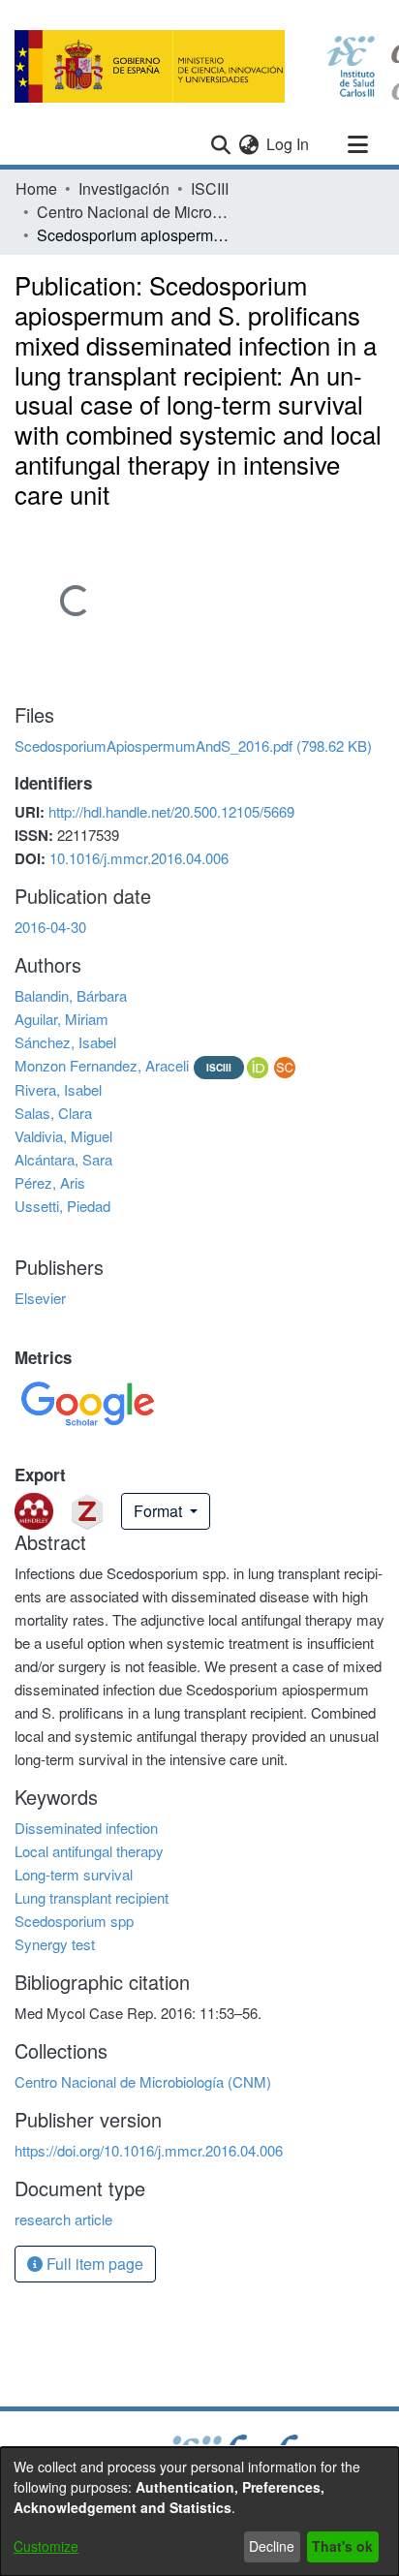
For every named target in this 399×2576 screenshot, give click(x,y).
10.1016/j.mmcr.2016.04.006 (139, 858)
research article (63, 2219)
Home (36, 188)
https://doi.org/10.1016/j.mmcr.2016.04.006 (149, 2150)
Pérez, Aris (50, 1182)
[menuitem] (248, 144)
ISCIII (210, 188)
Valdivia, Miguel (63, 1136)
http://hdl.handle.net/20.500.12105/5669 (171, 811)
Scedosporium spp (74, 1921)
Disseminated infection (86, 1828)
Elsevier (40, 1298)
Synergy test (55, 1944)
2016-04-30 (50, 927)
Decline (272, 2546)
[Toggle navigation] (357, 144)
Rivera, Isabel (58, 1089)
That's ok (342, 2546)
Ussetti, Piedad (62, 1206)
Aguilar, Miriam (61, 1019)
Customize (46, 2546)
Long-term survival (74, 1874)
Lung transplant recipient (92, 1897)
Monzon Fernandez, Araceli (102, 1065)
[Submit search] (220, 144)
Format (160, 1511)
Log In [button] (289, 144)
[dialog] (199, 2512)
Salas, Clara (53, 1113)
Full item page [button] (93, 2264)
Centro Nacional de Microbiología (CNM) (134, 212)
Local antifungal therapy (89, 1851)
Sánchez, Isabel (65, 1042)
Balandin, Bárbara (71, 995)
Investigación (124, 188)
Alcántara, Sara (63, 1159)
